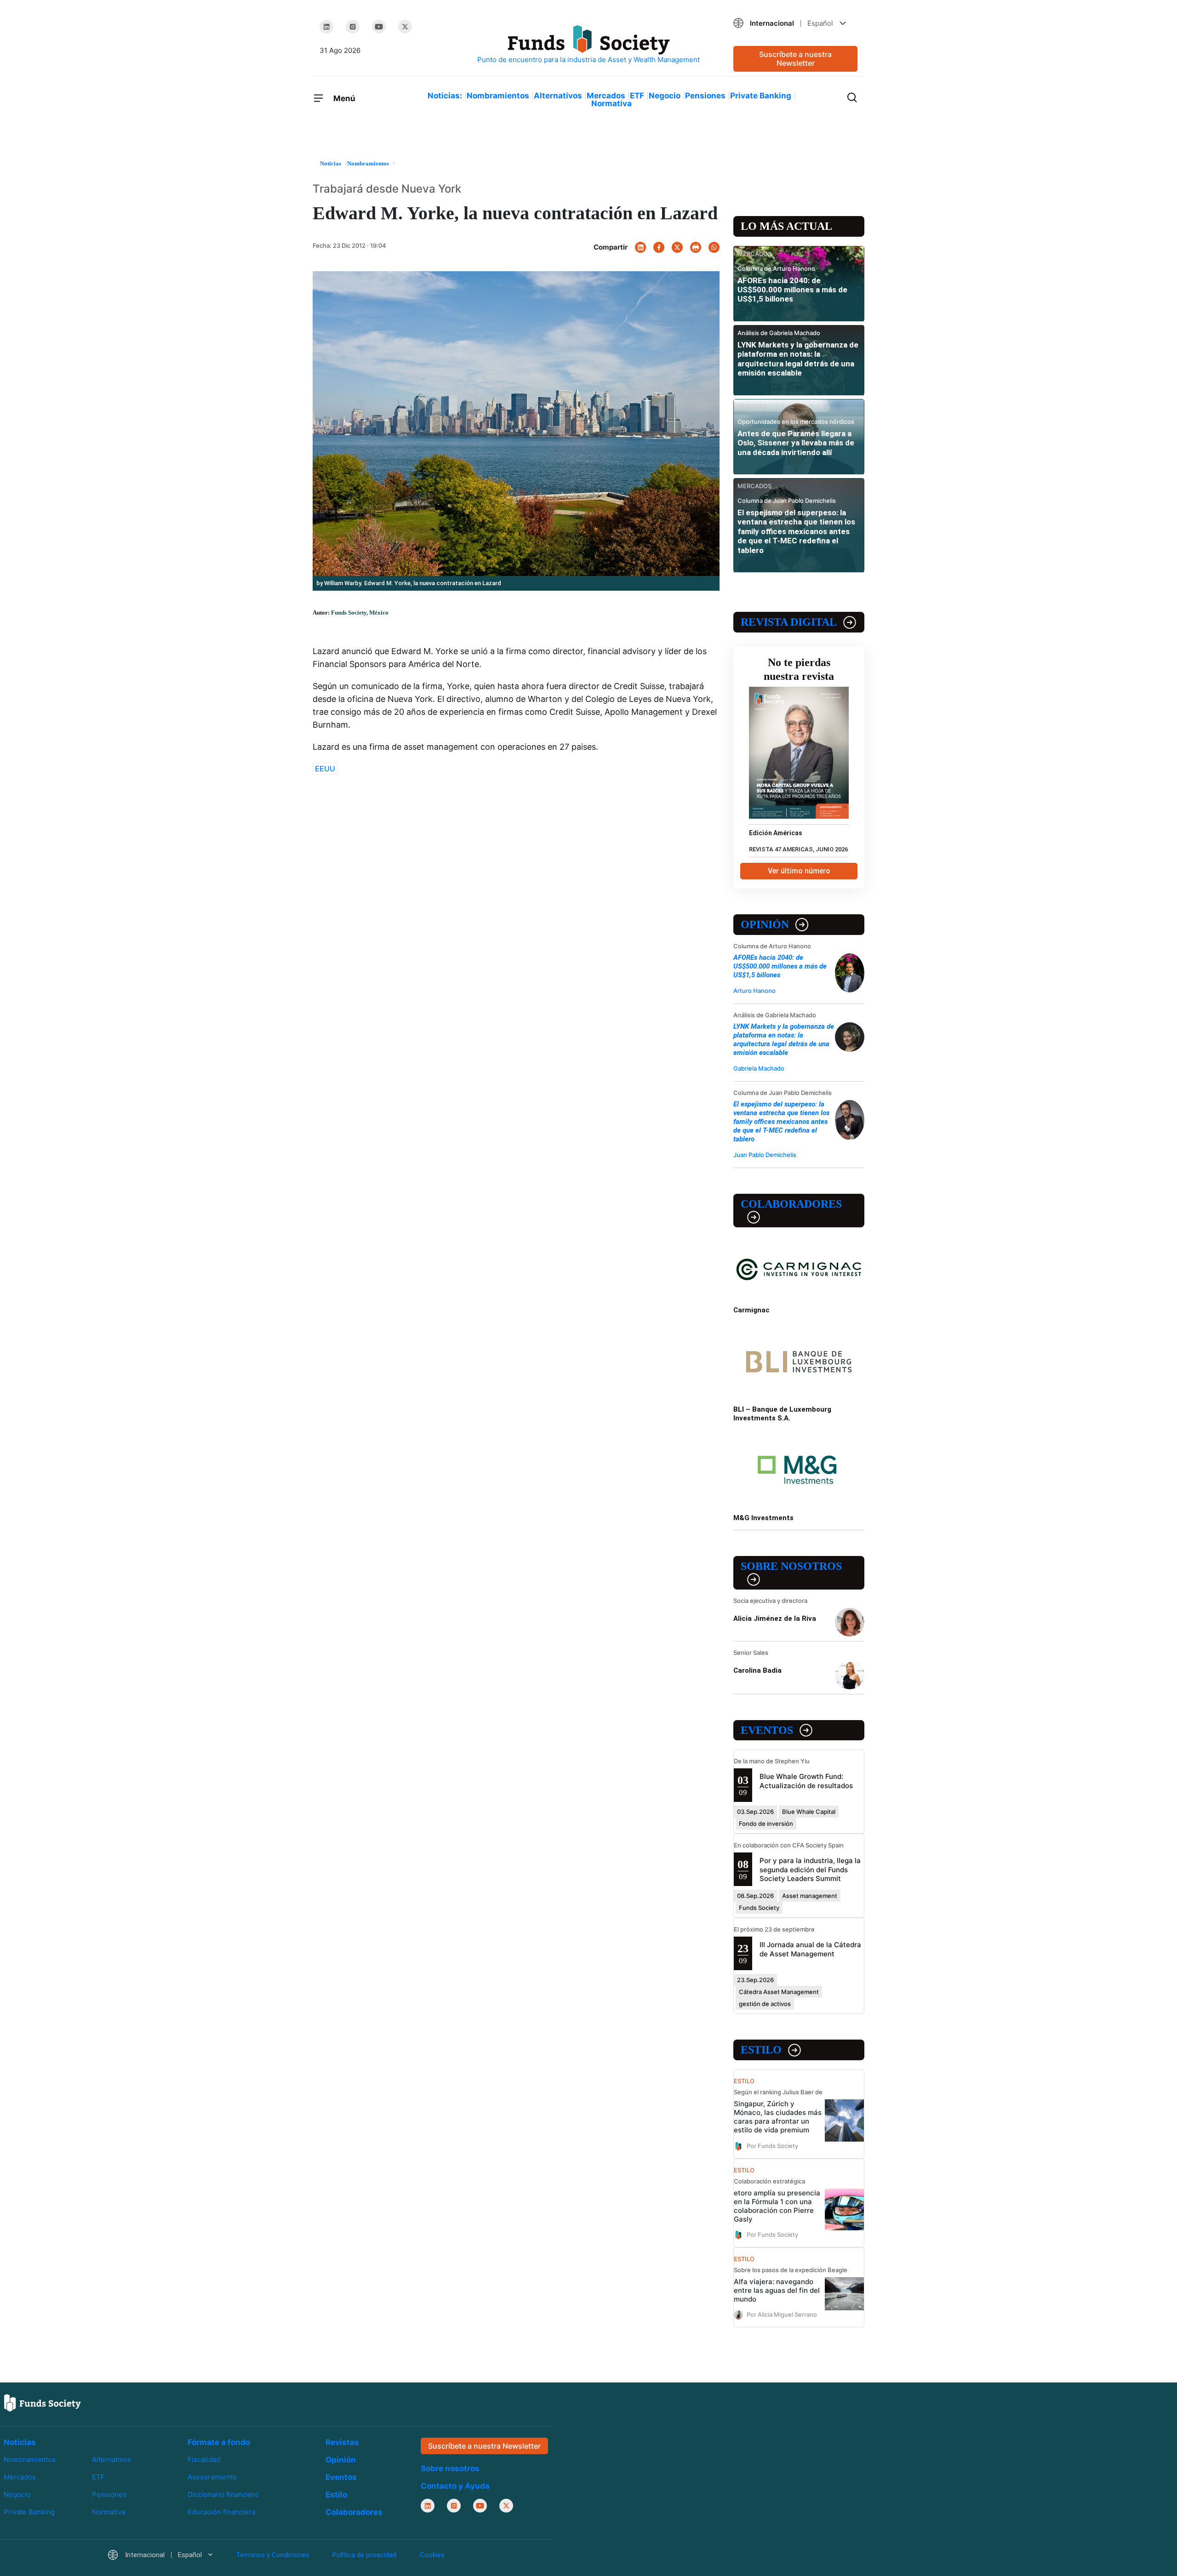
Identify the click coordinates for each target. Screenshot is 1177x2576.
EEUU (325, 769)
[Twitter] (405, 27)
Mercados (606, 96)
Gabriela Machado (759, 1068)
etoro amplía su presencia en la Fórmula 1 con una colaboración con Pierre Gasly (777, 2206)
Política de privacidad (364, 2555)
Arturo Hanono (754, 991)
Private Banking (761, 96)
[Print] (696, 247)
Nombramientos (498, 96)
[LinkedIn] (326, 27)
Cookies (432, 2555)
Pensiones (705, 96)
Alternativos (558, 96)
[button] (795, 23)
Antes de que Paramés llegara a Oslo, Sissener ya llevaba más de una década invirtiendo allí (796, 443)
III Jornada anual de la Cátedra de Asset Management (810, 1949)
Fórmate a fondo (219, 2442)
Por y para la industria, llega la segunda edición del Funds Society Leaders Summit (810, 1869)
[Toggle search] (852, 97)
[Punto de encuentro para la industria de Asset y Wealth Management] (588, 45)
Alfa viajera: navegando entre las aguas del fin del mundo (777, 2290)
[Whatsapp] (714, 247)
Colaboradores (791, 1204)
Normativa (611, 103)
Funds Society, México (360, 613)
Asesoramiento (212, 2477)
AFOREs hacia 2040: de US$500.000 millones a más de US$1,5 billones (792, 290)
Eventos (767, 1730)
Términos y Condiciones (273, 2555)
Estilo (761, 2050)
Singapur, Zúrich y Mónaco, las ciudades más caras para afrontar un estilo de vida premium (778, 2117)
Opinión (765, 924)
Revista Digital (789, 622)
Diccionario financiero (223, 2494)
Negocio (665, 96)
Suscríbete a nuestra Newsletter (795, 59)
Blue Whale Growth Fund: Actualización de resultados (806, 1781)
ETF (637, 96)
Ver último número (799, 871)
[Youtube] (379, 27)
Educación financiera (221, 2512)
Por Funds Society (772, 2145)
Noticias (20, 2442)
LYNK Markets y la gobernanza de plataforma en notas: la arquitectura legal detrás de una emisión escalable (798, 359)
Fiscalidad (204, 2459)
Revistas (342, 2442)
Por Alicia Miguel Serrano (782, 2314)
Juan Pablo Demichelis (765, 1155)
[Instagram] (353, 27)
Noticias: (445, 96)
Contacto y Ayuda (455, 2486)
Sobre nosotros (791, 1566)
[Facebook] (659, 247)
